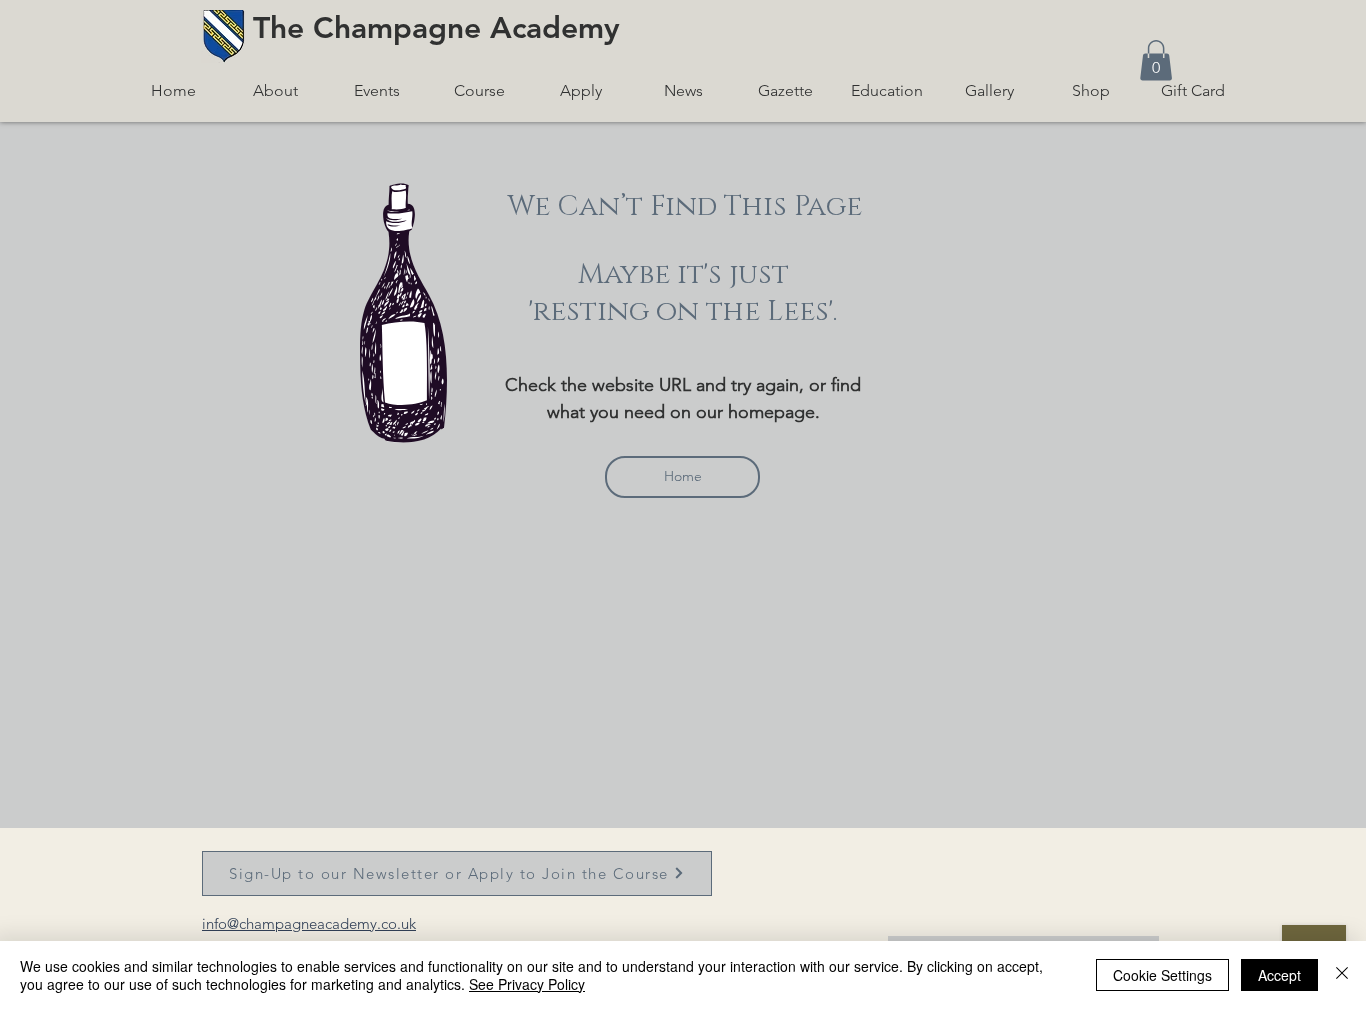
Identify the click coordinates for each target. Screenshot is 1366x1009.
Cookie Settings (1162, 975)
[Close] (1342, 975)
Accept (1279, 975)
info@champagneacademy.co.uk (309, 923)
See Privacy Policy (527, 984)
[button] (1156, 60)
